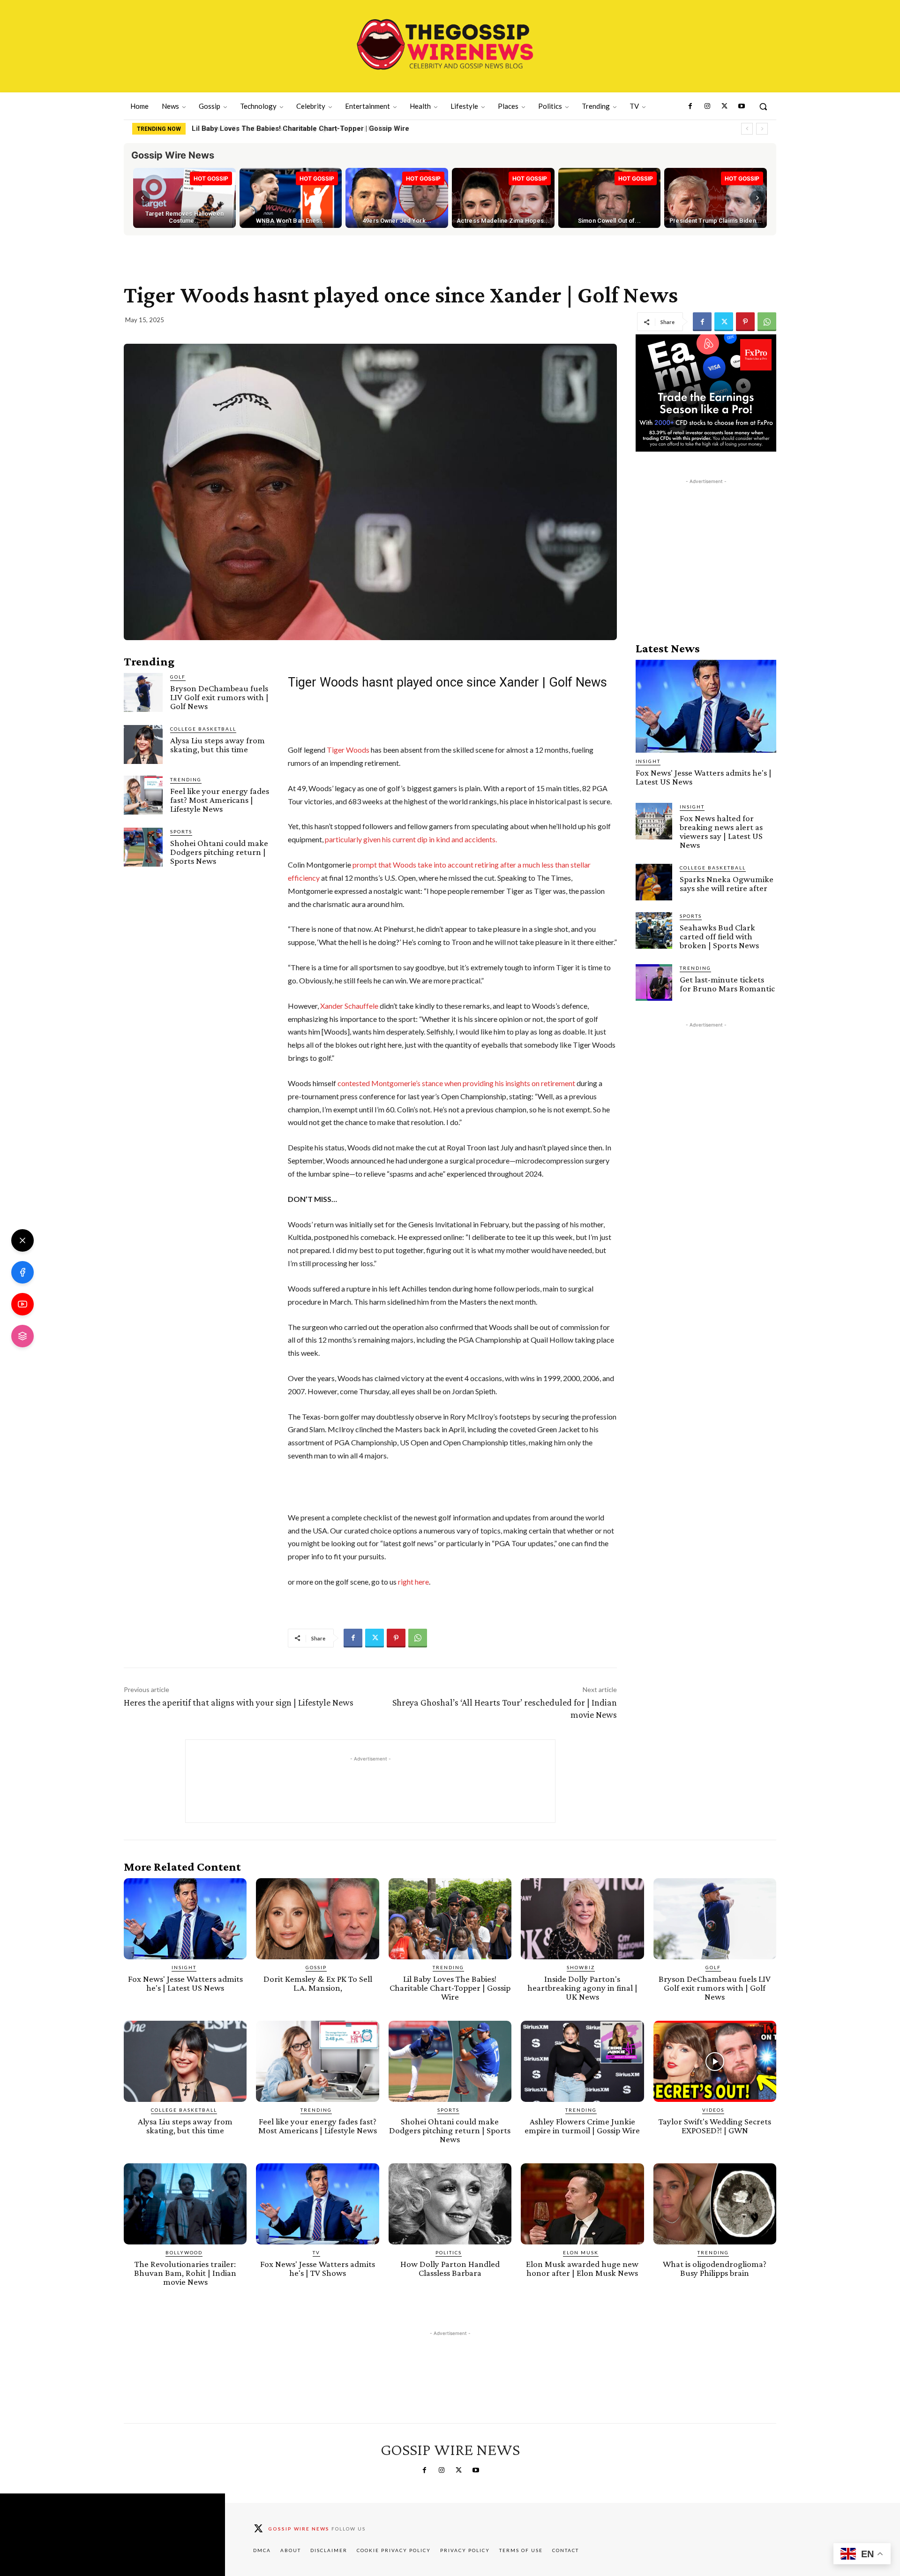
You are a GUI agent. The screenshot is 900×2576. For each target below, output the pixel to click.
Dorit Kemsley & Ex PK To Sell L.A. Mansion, (318, 1983)
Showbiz (581, 1967)
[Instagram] (707, 106)
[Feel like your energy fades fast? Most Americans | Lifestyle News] (143, 795)
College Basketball (203, 729)
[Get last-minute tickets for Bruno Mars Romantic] (654, 982)
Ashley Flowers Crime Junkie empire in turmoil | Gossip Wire (582, 2126)
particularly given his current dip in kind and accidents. (411, 839)
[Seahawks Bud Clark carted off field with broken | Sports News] (654, 930)
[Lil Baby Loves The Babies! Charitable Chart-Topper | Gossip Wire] (450, 1919)
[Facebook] (690, 106)
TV (316, 2252)
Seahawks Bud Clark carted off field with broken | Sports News (719, 936)
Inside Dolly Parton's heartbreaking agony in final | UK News (290, 128)
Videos (713, 2110)
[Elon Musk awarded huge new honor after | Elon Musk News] (582, 2204)
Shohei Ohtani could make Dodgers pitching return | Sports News (219, 852)
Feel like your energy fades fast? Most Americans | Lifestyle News (220, 800)
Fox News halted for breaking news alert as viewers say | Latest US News (721, 831)
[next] (762, 129)
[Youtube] (742, 106)
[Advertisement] (706, 545)
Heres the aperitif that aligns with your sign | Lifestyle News (239, 1702)
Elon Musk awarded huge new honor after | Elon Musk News (582, 2268)
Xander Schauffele (349, 1006)
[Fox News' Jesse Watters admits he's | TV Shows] (317, 2204)
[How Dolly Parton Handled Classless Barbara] (450, 2204)
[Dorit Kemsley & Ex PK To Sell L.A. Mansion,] (317, 1919)
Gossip (316, 1967)
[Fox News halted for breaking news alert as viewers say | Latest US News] (654, 821)
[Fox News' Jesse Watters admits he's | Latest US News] (706, 706)
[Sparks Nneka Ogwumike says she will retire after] (654, 882)
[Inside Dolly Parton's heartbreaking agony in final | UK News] (582, 1919)
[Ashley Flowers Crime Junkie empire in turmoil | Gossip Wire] (582, 2061)
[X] (22, 1240)
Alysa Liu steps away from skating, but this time (217, 745)
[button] (763, 106)
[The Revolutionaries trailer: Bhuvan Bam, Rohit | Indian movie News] (185, 2204)
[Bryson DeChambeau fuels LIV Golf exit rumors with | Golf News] (143, 692)
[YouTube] (22, 1304)
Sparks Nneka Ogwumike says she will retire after (727, 884)
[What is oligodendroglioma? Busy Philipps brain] (715, 2204)
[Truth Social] (22, 1336)
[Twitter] (724, 106)
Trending (186, 779)
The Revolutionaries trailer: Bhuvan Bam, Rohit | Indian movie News (185, 2273)
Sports (181, 831)
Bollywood (184, 2252)
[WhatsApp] (767, 322)
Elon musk (581, 2252)
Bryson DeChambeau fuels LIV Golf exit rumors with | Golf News (219, 697)
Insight (648, 761)
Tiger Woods (348, 750)
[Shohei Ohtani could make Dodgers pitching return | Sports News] (143, 847)
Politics (449, 2252)
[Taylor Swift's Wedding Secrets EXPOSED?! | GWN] (715, 2061)
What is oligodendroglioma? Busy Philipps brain (715, 2268)
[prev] (747, 129)
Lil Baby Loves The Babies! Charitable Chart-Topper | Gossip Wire (450, 1988)
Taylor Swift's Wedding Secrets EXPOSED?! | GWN (715, 2126)
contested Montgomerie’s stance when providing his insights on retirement (456, 1083)
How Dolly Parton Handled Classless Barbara (450, 2268)
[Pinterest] (745, 322)
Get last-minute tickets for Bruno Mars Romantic (727, 984)
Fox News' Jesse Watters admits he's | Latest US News (704, 777)
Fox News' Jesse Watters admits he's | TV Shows (318, 2268)
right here (413, 1582)
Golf (178, 677)
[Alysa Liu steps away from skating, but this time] (143, 744)
